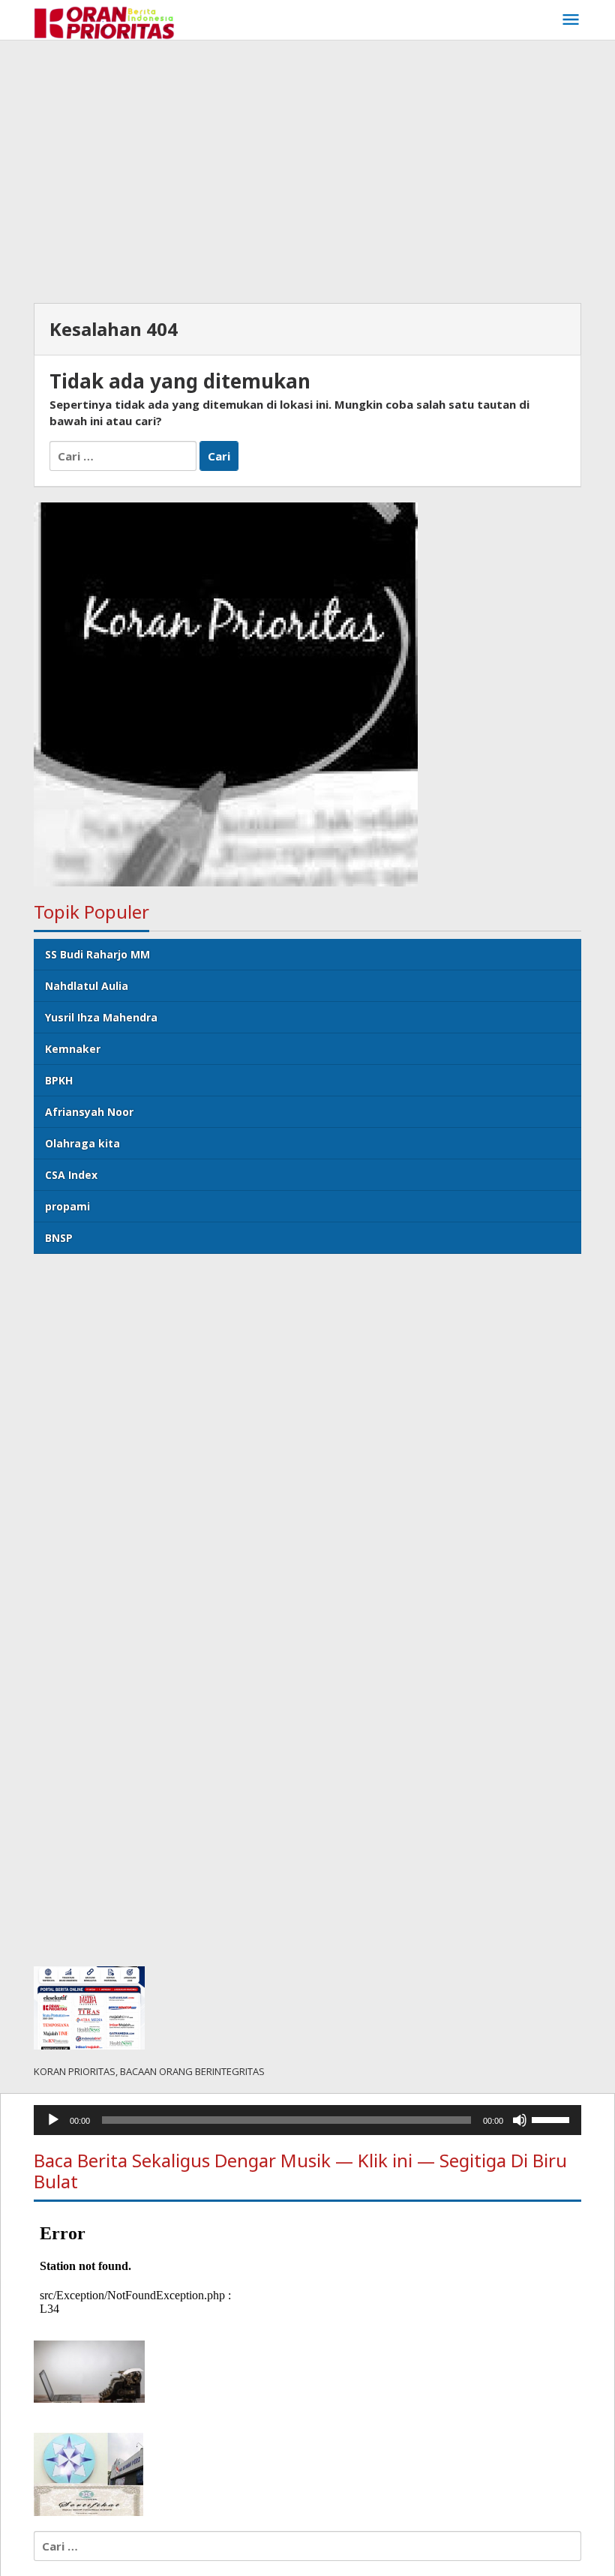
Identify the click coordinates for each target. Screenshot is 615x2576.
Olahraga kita (82, 1143)
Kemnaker (73, 1049)
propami (67, 1206)
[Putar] (53, 2120)
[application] (307, 2120)
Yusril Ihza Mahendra (101, 1017)
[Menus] (571, 20)
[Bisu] (520, 2120)
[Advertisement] (307, 168)
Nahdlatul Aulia (87, 986)
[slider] (553, 2119)
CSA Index (71, 1175)
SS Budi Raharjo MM (97, 954)
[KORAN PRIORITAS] (104, 22)
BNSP (59, 1238)
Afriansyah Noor (89, 1112)
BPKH (59, 1080)
